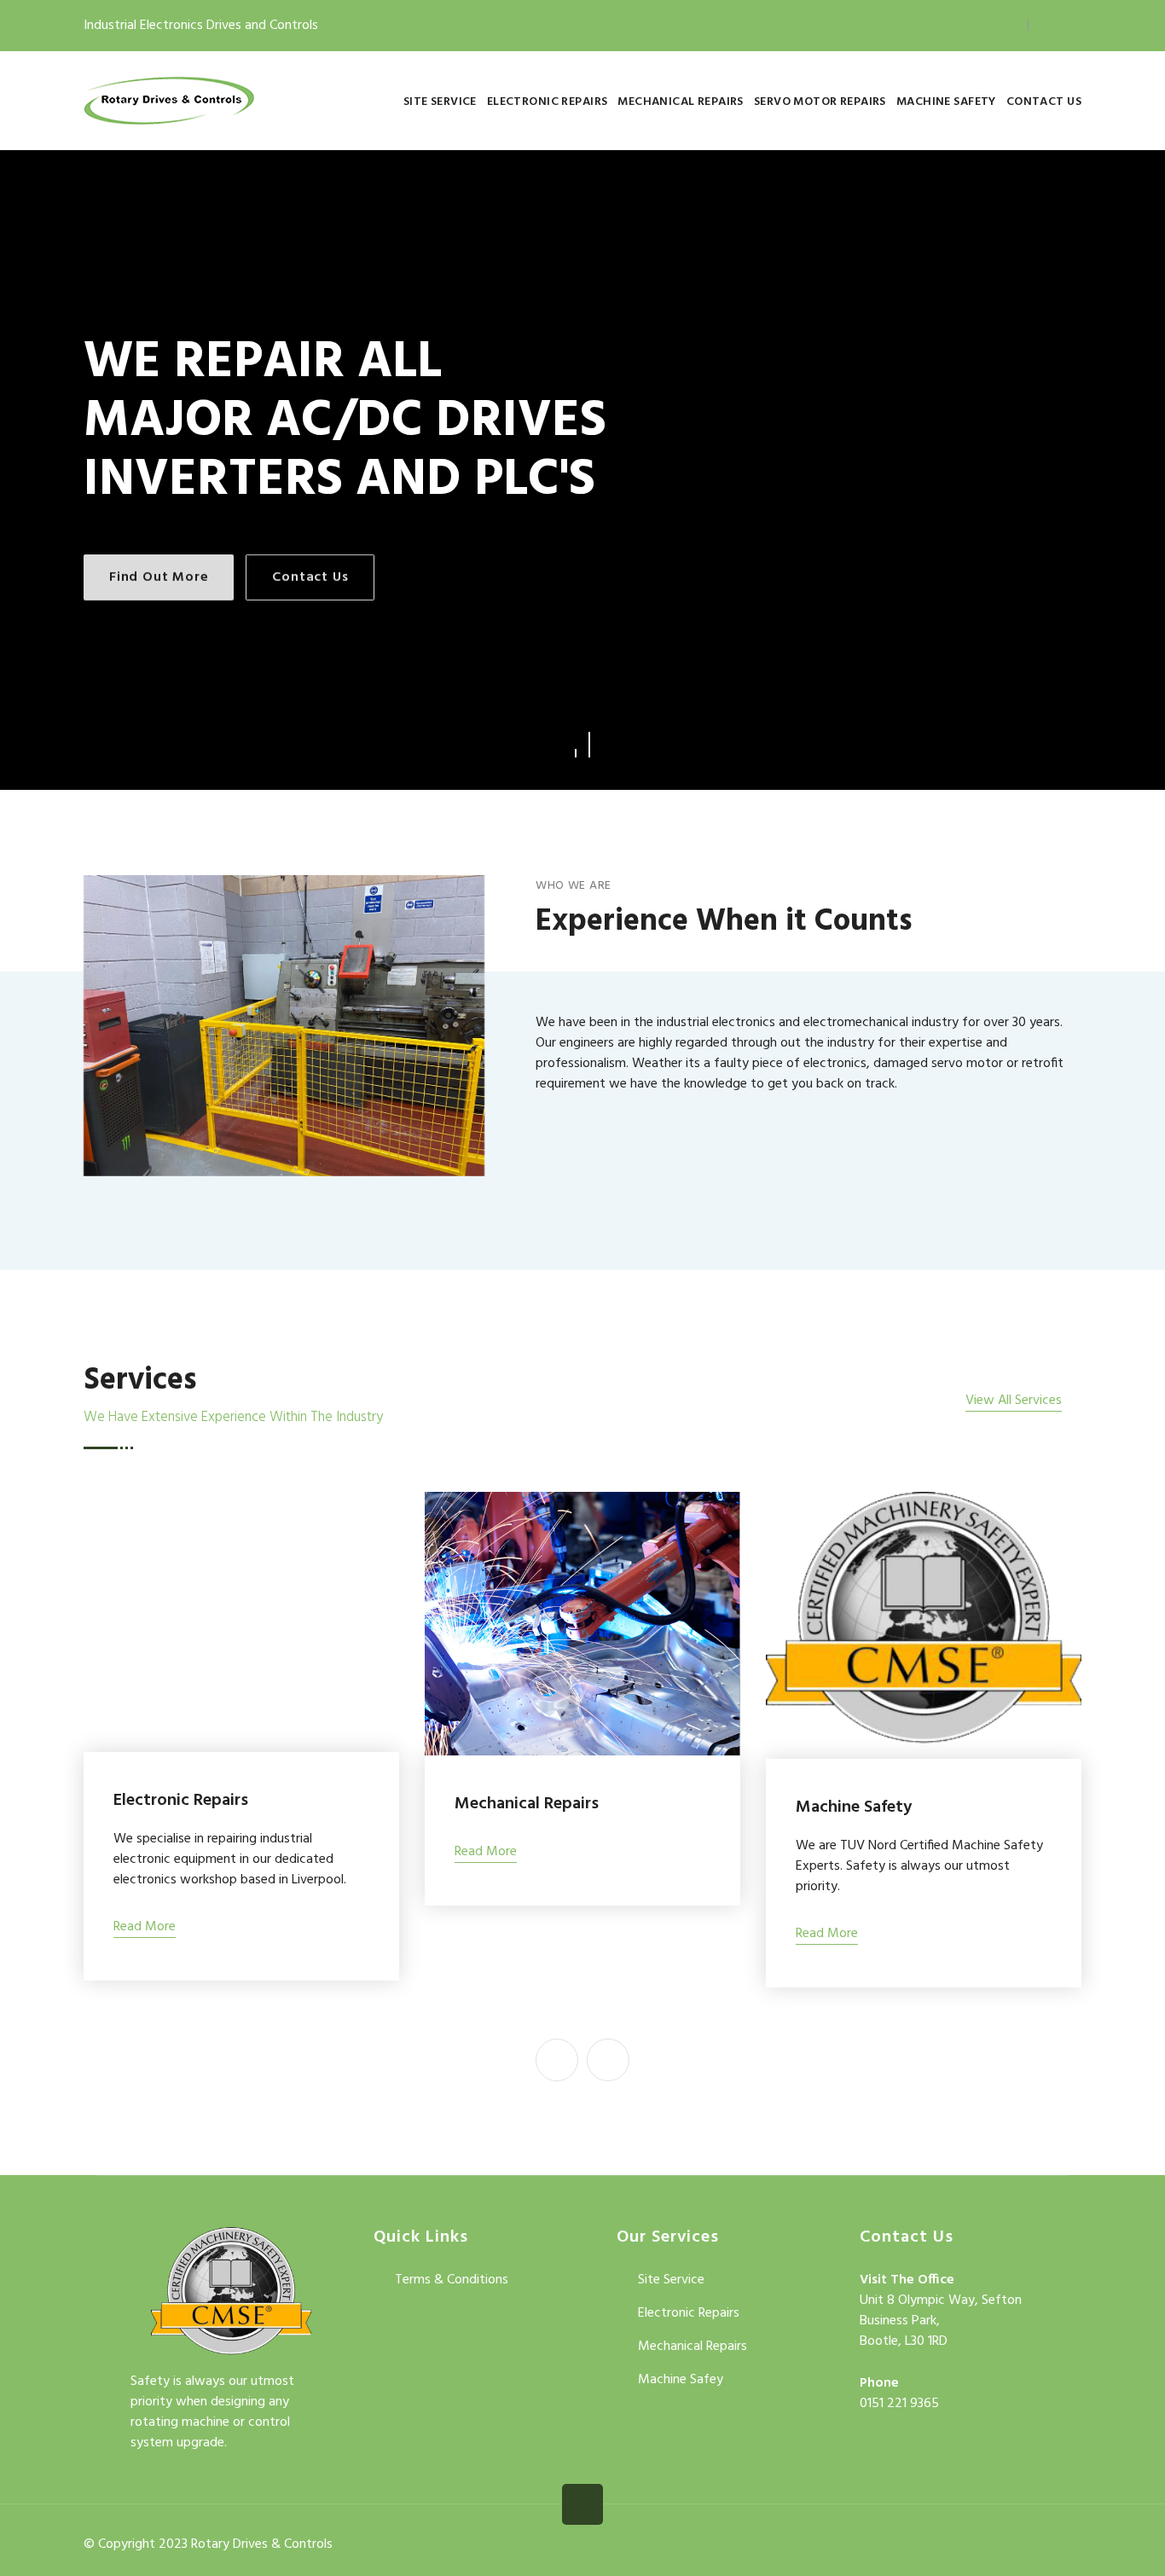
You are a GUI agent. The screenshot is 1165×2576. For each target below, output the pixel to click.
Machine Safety (946, 102)
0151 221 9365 (899, 2404)
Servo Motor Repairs (820, 102)
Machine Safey (681, 2380)
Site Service (440, 102)
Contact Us (1044, 102)
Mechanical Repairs (681, 102)
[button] (576, 745)
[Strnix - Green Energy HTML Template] (231, 2295)
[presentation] (557, 2060)
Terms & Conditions (452, 2280)
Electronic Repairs (548, 102)
